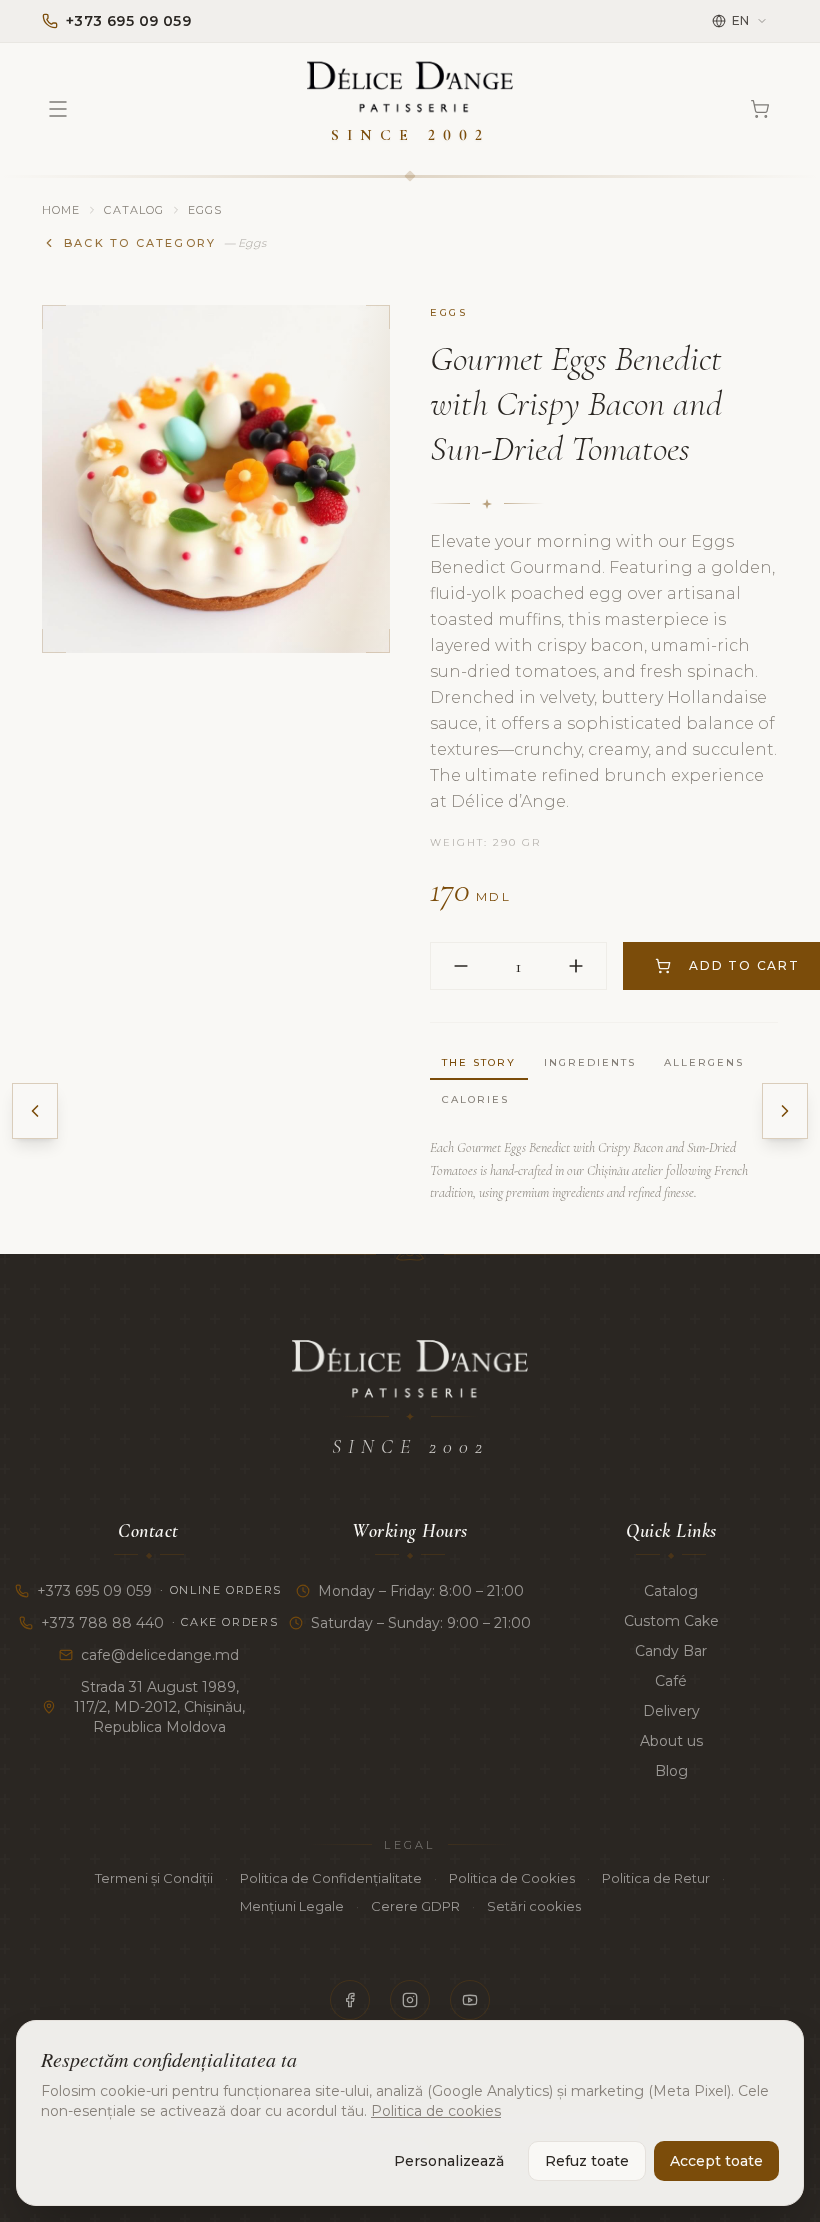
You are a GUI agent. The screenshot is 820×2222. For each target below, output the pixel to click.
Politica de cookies (436, 2111)
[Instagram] (410, 2000)
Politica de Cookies (512, 1878)
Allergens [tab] (704, 1062)
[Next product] (785, 1111)
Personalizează (449, 2161)
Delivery (671, 1711)
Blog (671, 1771)
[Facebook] (350, 2000)
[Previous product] (35, 1111)
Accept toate (716, 2161)
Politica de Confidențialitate (331, 1878)
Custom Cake (671, 1621)
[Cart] (760, 109)
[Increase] (576, 966)
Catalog (134, 210)
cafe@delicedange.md (160, 1655)
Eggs (205, 210)
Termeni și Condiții (154, 1878)
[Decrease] (461, 966)
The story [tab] (479, 1062)
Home (61, 210)
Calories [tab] (475, 1099)
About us (671, 1741)
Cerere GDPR (415, 1906)
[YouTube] (470, 2000)
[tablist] (604, 1082)
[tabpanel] (604, 1171)
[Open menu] (58, 109)
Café (671, 1681)
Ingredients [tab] (590, 1062)
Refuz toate (587, 2161)
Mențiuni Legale (292, 1906)
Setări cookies (534, 1906)
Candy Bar (671, 1651)
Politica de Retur (656, 1878)
